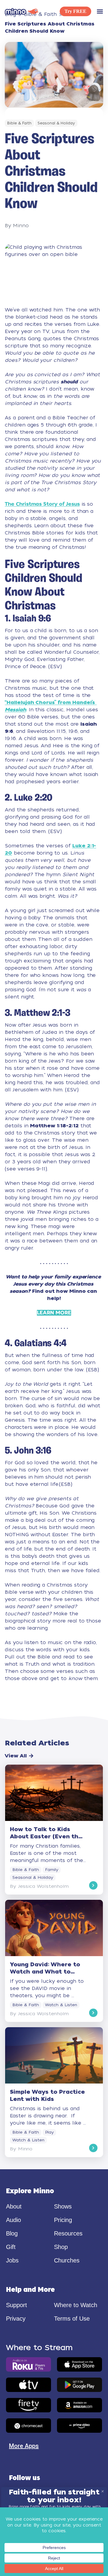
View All (16, 1756)
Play (49, 2132)
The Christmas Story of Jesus (42, 504)
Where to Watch (76, 2305)
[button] (100, 11)
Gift (11, 2247)
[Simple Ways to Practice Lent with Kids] (54, 2092)
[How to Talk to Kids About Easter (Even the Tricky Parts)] (54, 1829)
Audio (13, 2220)
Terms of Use (72, 2319)
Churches (67, 2260)
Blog (12, 2233)
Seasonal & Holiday (56, 123)
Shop (61, 2247)
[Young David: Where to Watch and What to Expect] (54, 1961)
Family (52, 1870)
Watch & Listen (61, 2005)
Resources (68, 2233)
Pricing (63, 2220)
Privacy (16, 2319)
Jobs (12, 2260)
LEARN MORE (54, 1313)
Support (16, 2305)
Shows (63, 2206)
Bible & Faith (19, 123)
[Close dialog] (103, 2491)
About (14, 2206)
